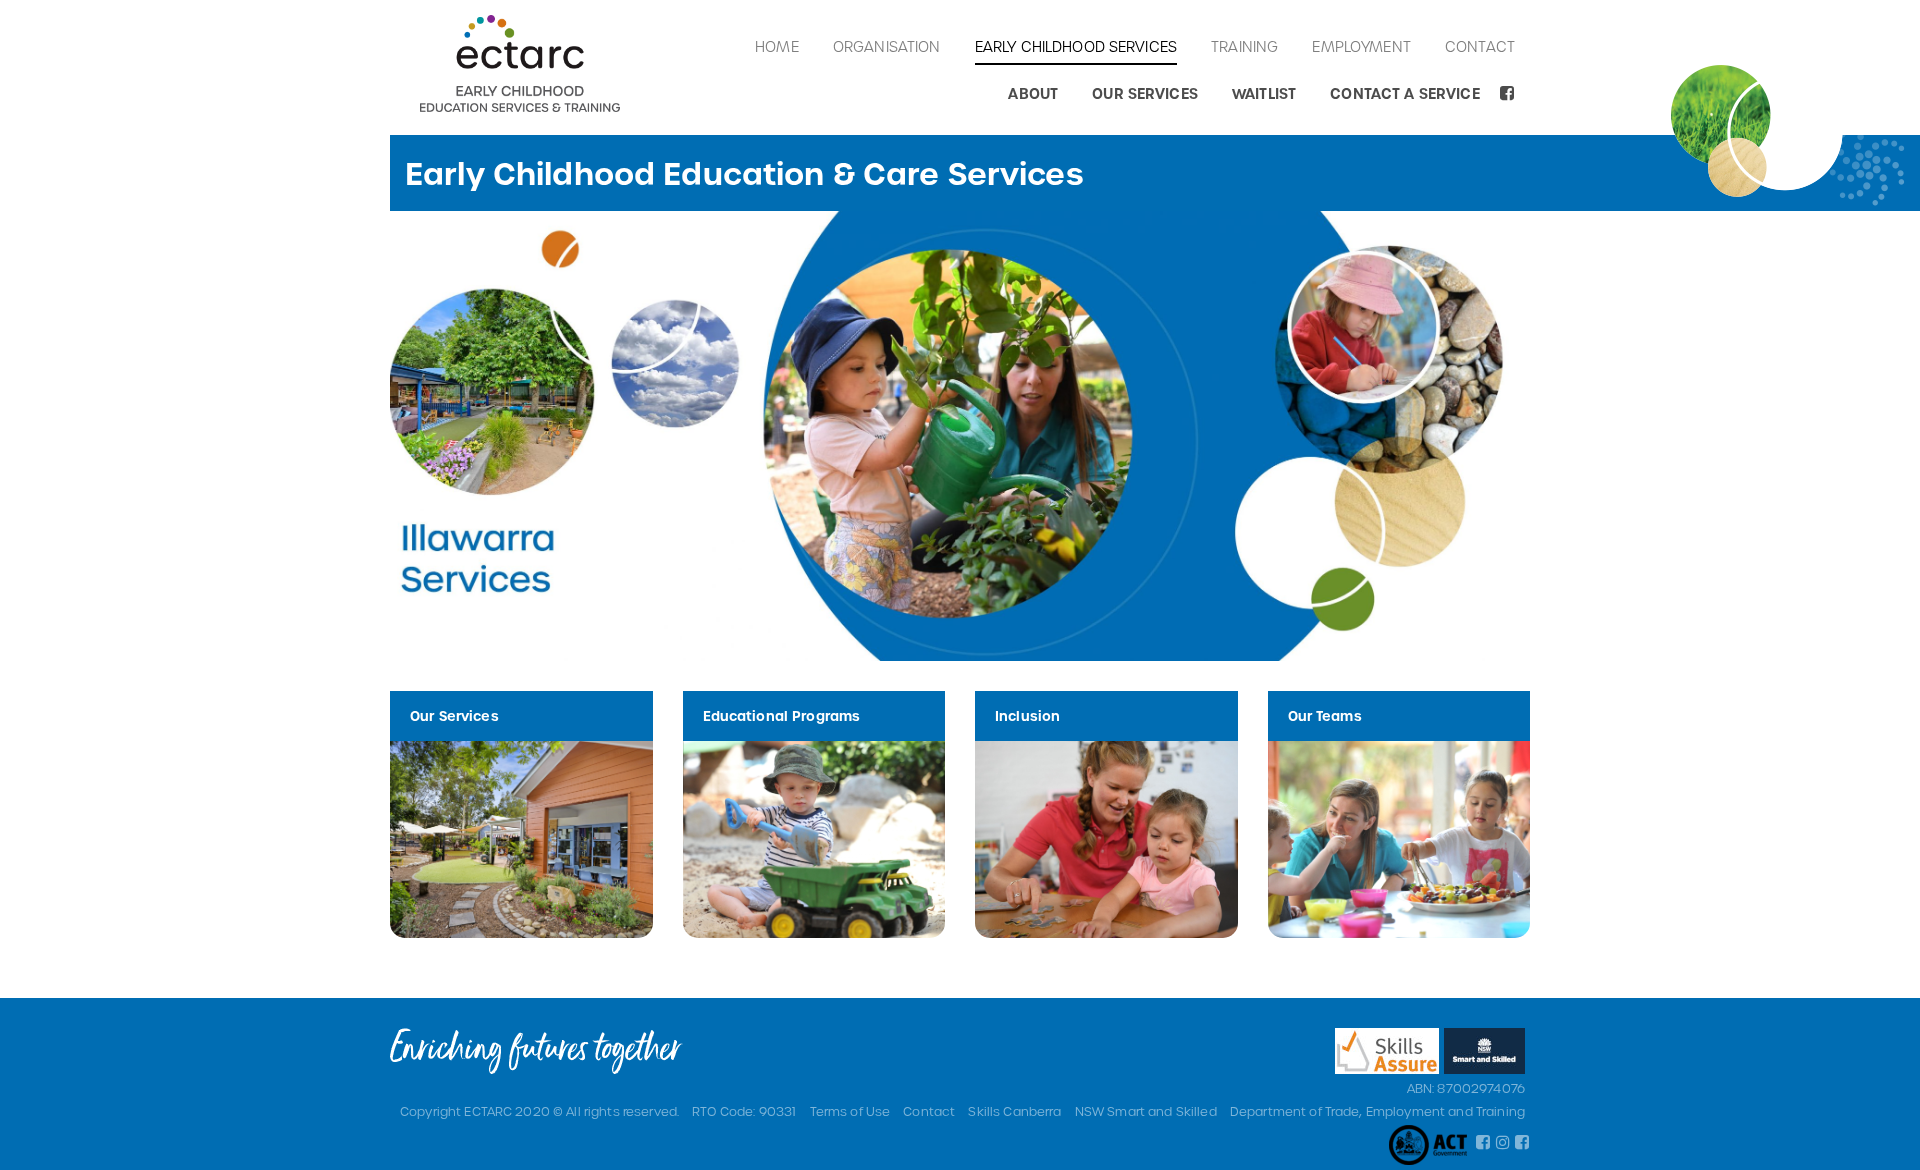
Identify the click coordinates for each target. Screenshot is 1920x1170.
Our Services (1145, 93)
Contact (1480, 46)
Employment (1361, 46)
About (1033, 93)
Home (777, 46)
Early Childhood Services (1076, 46)
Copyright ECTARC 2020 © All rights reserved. (539, 1111)
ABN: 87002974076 (1466, 1088)
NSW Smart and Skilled (1146, 1111)
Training (1244, 46)
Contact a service (1404, 93)
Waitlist (1264, 93)
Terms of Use (850, 1111)
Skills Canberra (1014, 1111)
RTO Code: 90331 (744, 1111)
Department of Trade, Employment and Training (1377, 1111)
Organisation (887, 46)
